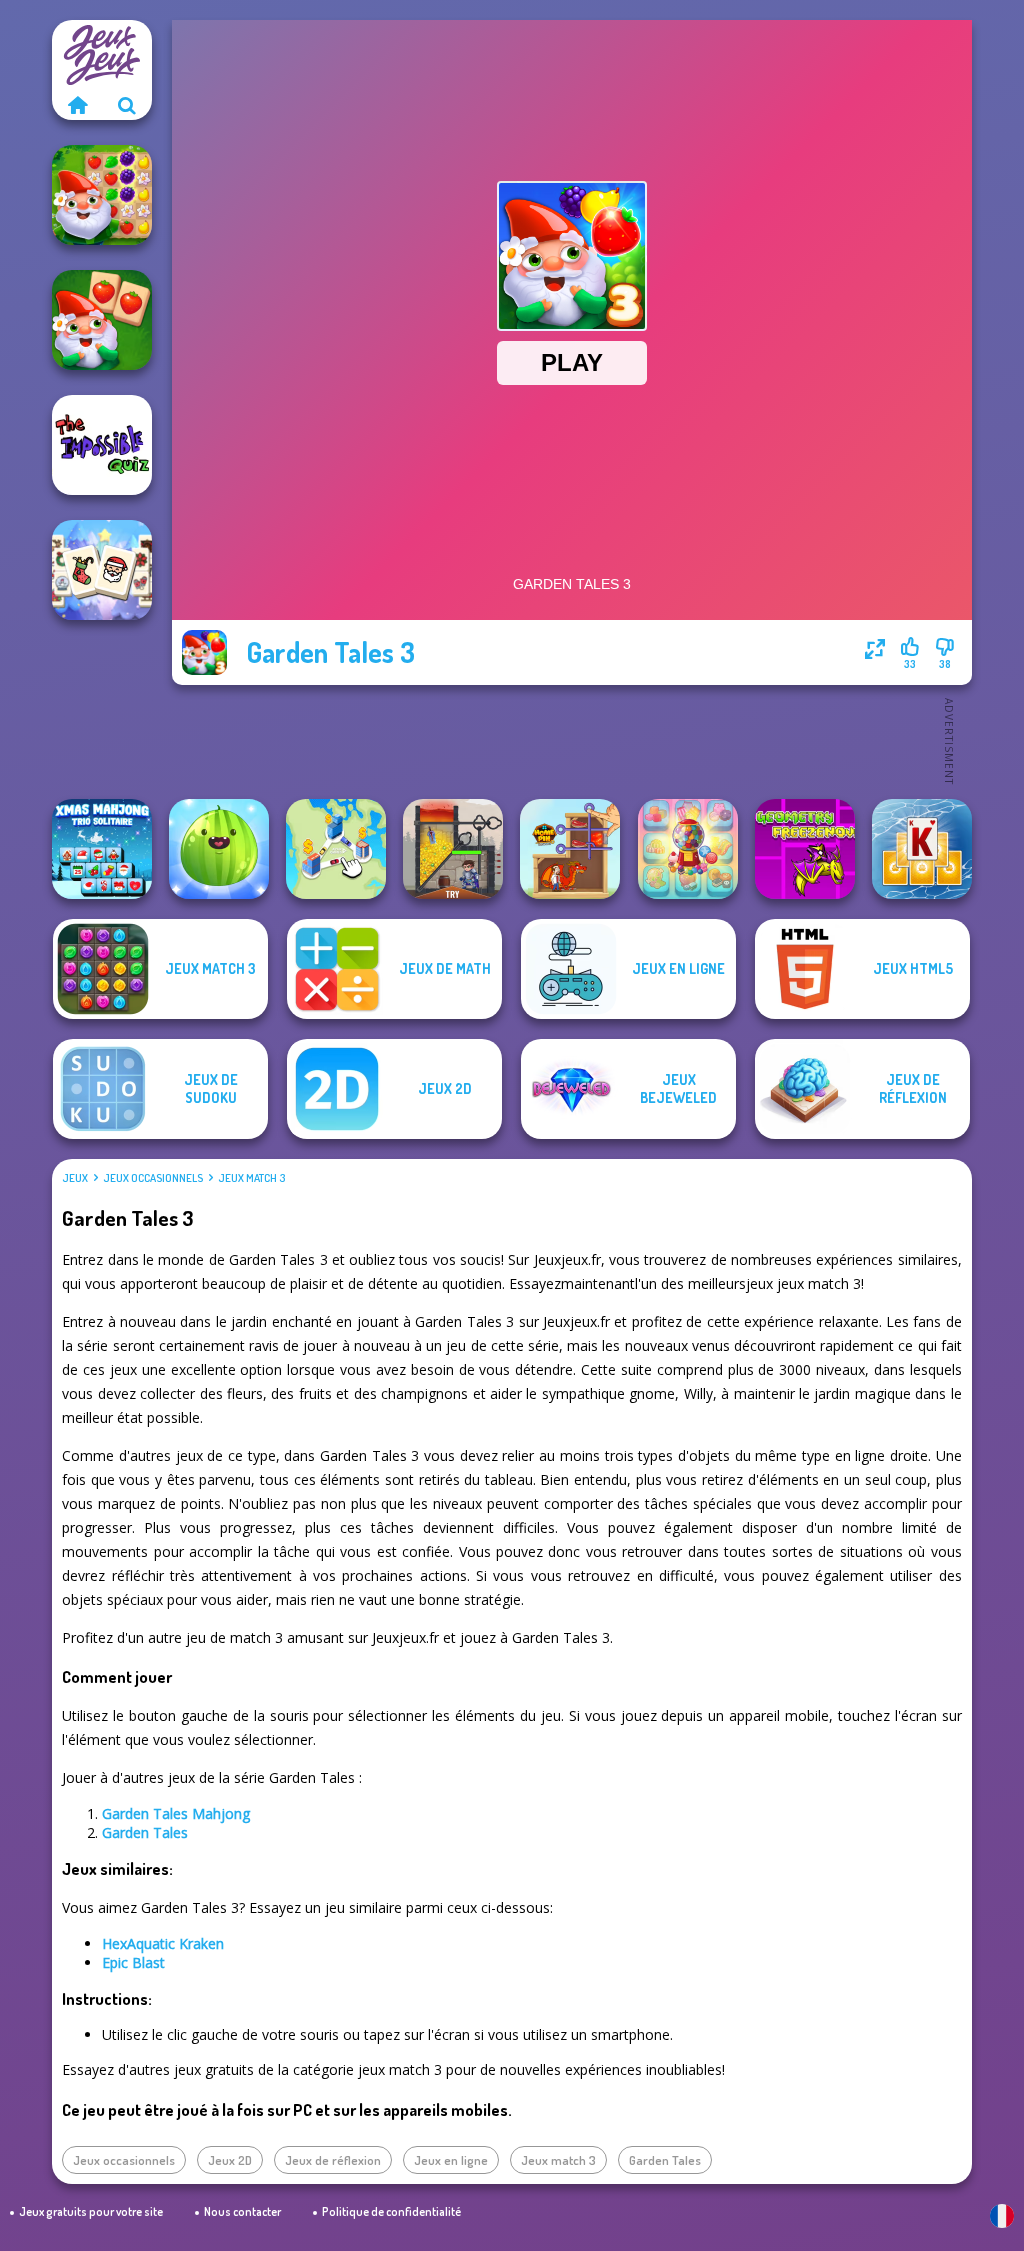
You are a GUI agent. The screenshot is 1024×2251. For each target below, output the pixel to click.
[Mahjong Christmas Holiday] (102, 570)
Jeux (75, 1178)
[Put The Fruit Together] (219, 849)
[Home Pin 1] (570, 849)
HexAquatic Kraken (163, 1943)
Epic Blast (133, 1962)
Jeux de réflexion (333, 2160)
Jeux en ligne (451, 2160)
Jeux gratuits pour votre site (91, 2211)
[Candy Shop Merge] (688, 849)
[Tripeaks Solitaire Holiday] (922, 849)
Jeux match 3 (251, 1178)
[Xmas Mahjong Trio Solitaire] (102, 849)
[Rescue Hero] (453, 849)
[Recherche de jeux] (127, 105)
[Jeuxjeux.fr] (77, 105)
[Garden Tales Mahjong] (102, 320)
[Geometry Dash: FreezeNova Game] (805, 849)
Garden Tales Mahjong (176, 1813)
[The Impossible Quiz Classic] (102, 445)
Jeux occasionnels (153, 1178)
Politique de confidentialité (391, 2211)
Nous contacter (242, 2211)
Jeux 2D (230, 2160)
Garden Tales (145, 1832)
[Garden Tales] (102, 195)
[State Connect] (336, 849)
